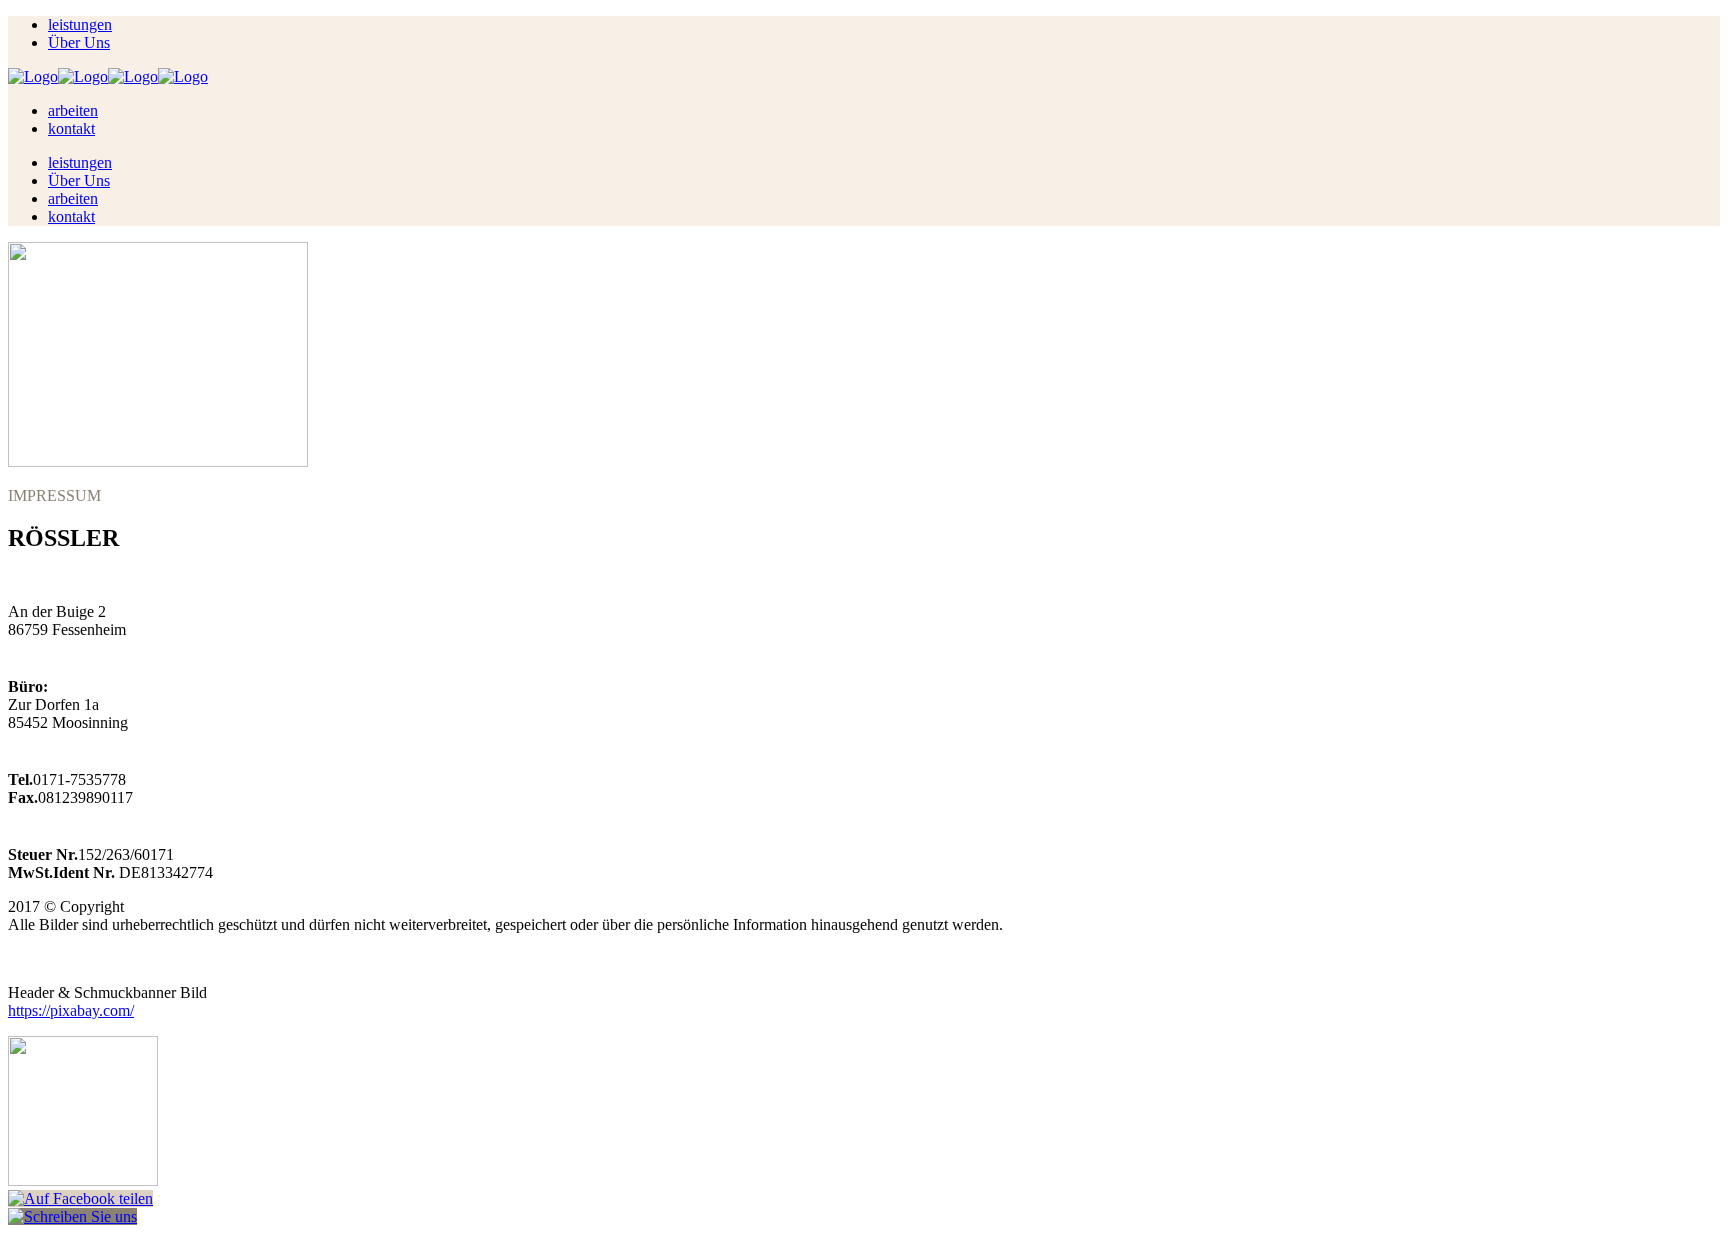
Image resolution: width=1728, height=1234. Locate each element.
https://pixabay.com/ (71, 1010)
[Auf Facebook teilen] (80, 1198)
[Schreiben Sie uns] (72, 1216)
